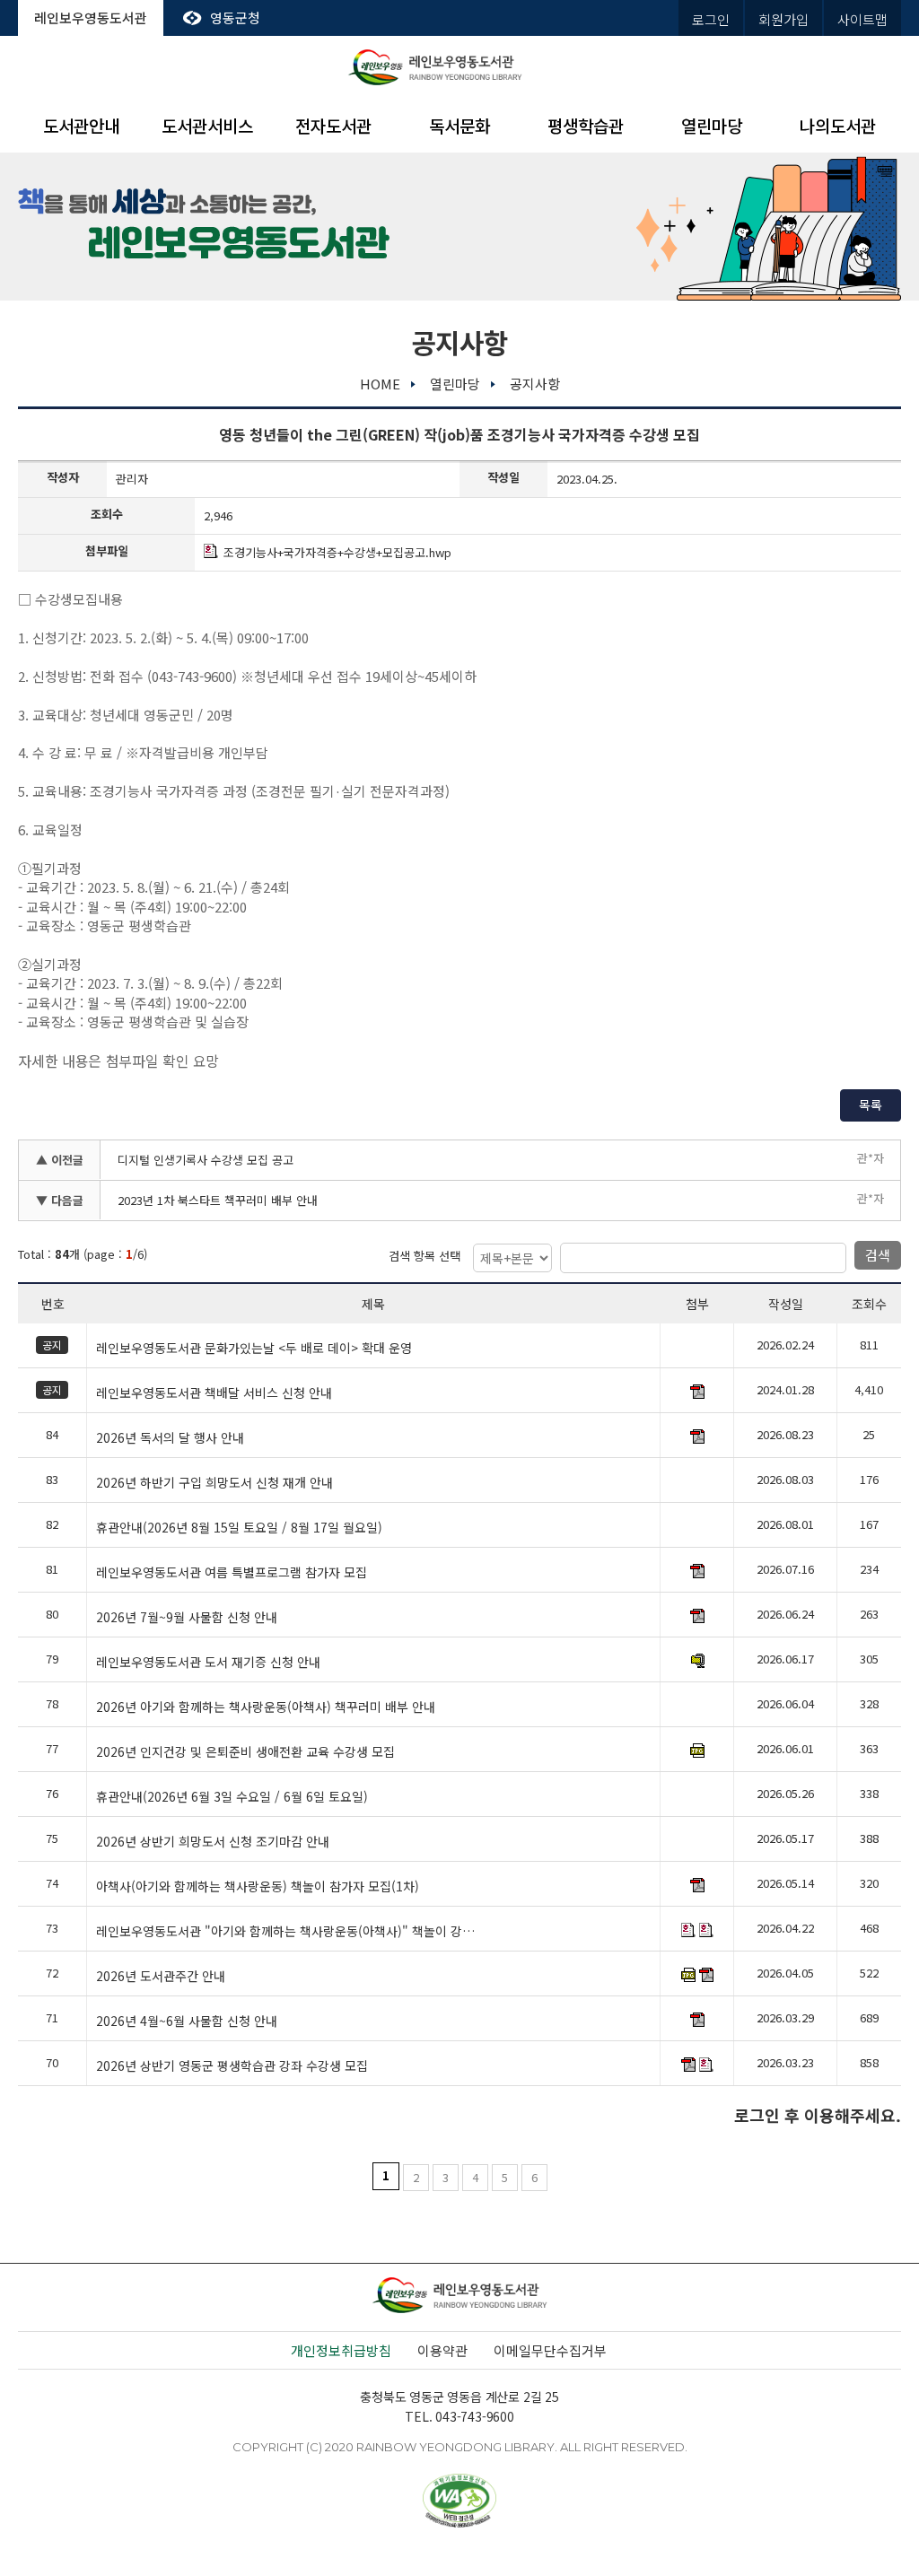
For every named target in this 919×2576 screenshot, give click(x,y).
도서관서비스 (207, 125)
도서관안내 (81, 125)
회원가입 (783, 19)
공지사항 (535, 384)
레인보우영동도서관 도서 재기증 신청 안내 (208, 1663)
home (380, 384)
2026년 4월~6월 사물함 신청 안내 (187, 2022)
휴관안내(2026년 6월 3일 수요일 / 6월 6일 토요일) (232, 1797)
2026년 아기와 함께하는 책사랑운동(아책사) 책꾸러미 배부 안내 (266, 1707)
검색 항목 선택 (424, 1256)
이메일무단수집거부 (550, 2350)
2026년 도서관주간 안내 (161, 1977)
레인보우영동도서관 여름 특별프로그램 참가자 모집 (232, 1573)
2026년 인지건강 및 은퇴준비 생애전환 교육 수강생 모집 (245, 1752)
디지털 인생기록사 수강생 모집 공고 (206, 1160)
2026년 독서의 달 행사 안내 (170, 1438)
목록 (871, 1105)
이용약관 (442, 2350)
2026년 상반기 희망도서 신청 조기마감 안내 (213, 1842)
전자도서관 (333, 125)
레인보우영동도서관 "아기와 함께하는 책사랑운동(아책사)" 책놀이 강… (285, 1932)
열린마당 (712, 125)
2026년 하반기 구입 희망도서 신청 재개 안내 (214, 1483)
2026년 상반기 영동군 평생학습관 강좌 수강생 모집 (232, 2066)
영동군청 (235, 17)
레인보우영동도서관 (91, 17)
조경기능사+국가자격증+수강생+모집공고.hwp (337, 552)
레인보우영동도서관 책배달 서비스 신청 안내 (214, 1393)
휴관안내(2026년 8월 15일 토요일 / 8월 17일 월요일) (239, 1528)
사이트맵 (862, 19)
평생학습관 (586, 125)
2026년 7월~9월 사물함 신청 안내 (187, 1618)
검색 (878, 1255)
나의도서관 (838, 125)
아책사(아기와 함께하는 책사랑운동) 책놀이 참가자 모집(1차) (258, 1887)
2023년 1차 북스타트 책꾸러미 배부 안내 (218, 1200)
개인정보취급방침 (341, 2350)
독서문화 (459, 125)
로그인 (711, 19)
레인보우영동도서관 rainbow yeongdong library (459, 67)
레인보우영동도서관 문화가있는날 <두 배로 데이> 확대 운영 (254, 1349)
